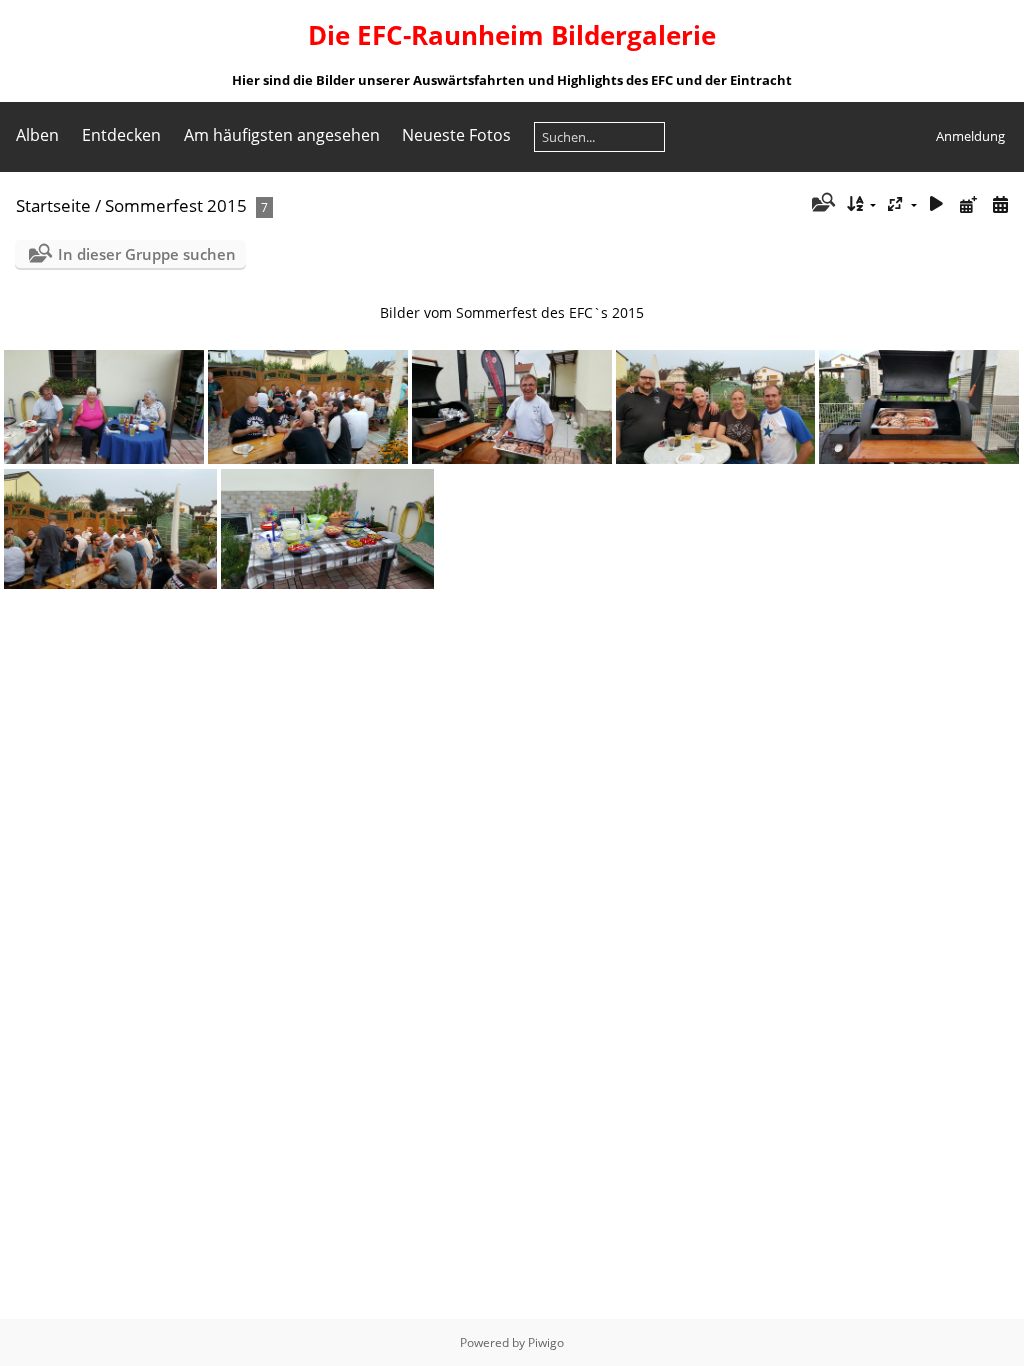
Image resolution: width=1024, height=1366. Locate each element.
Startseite (53, 205)
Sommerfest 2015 (176, 205)
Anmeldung (970, 136)
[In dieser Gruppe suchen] (821, 204)
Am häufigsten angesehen (282, 135)
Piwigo (546, 1342)
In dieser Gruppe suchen (147, 254)
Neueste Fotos (456, 135)
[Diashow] (937, 204)
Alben (37, 135)
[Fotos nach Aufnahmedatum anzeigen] (1000, 204)
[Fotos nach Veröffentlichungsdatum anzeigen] (968, 204)
